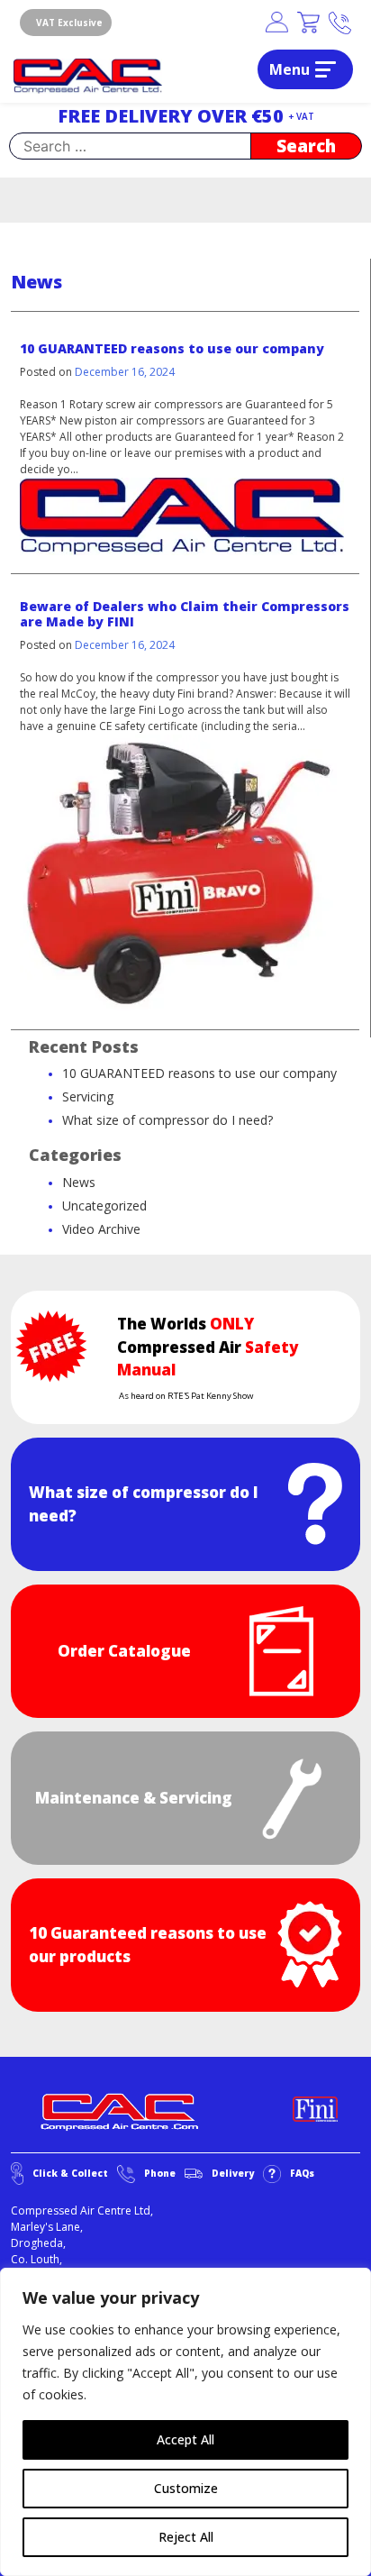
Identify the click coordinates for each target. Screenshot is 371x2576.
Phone (160, 2173)
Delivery (233, 2173)
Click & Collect (70, 2173)
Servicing (88, 1096)
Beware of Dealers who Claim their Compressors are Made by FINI (185, 614)
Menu (290, 69)
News (79, 1182)
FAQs (302, 2173)
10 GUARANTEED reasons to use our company (172, 348)
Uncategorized (104, 1206)
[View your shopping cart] (308, 23)
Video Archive (101, 1229)
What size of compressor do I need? (167, 1120)
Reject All (186, 2537)
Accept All (185, 2439)
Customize (186, 2488)
